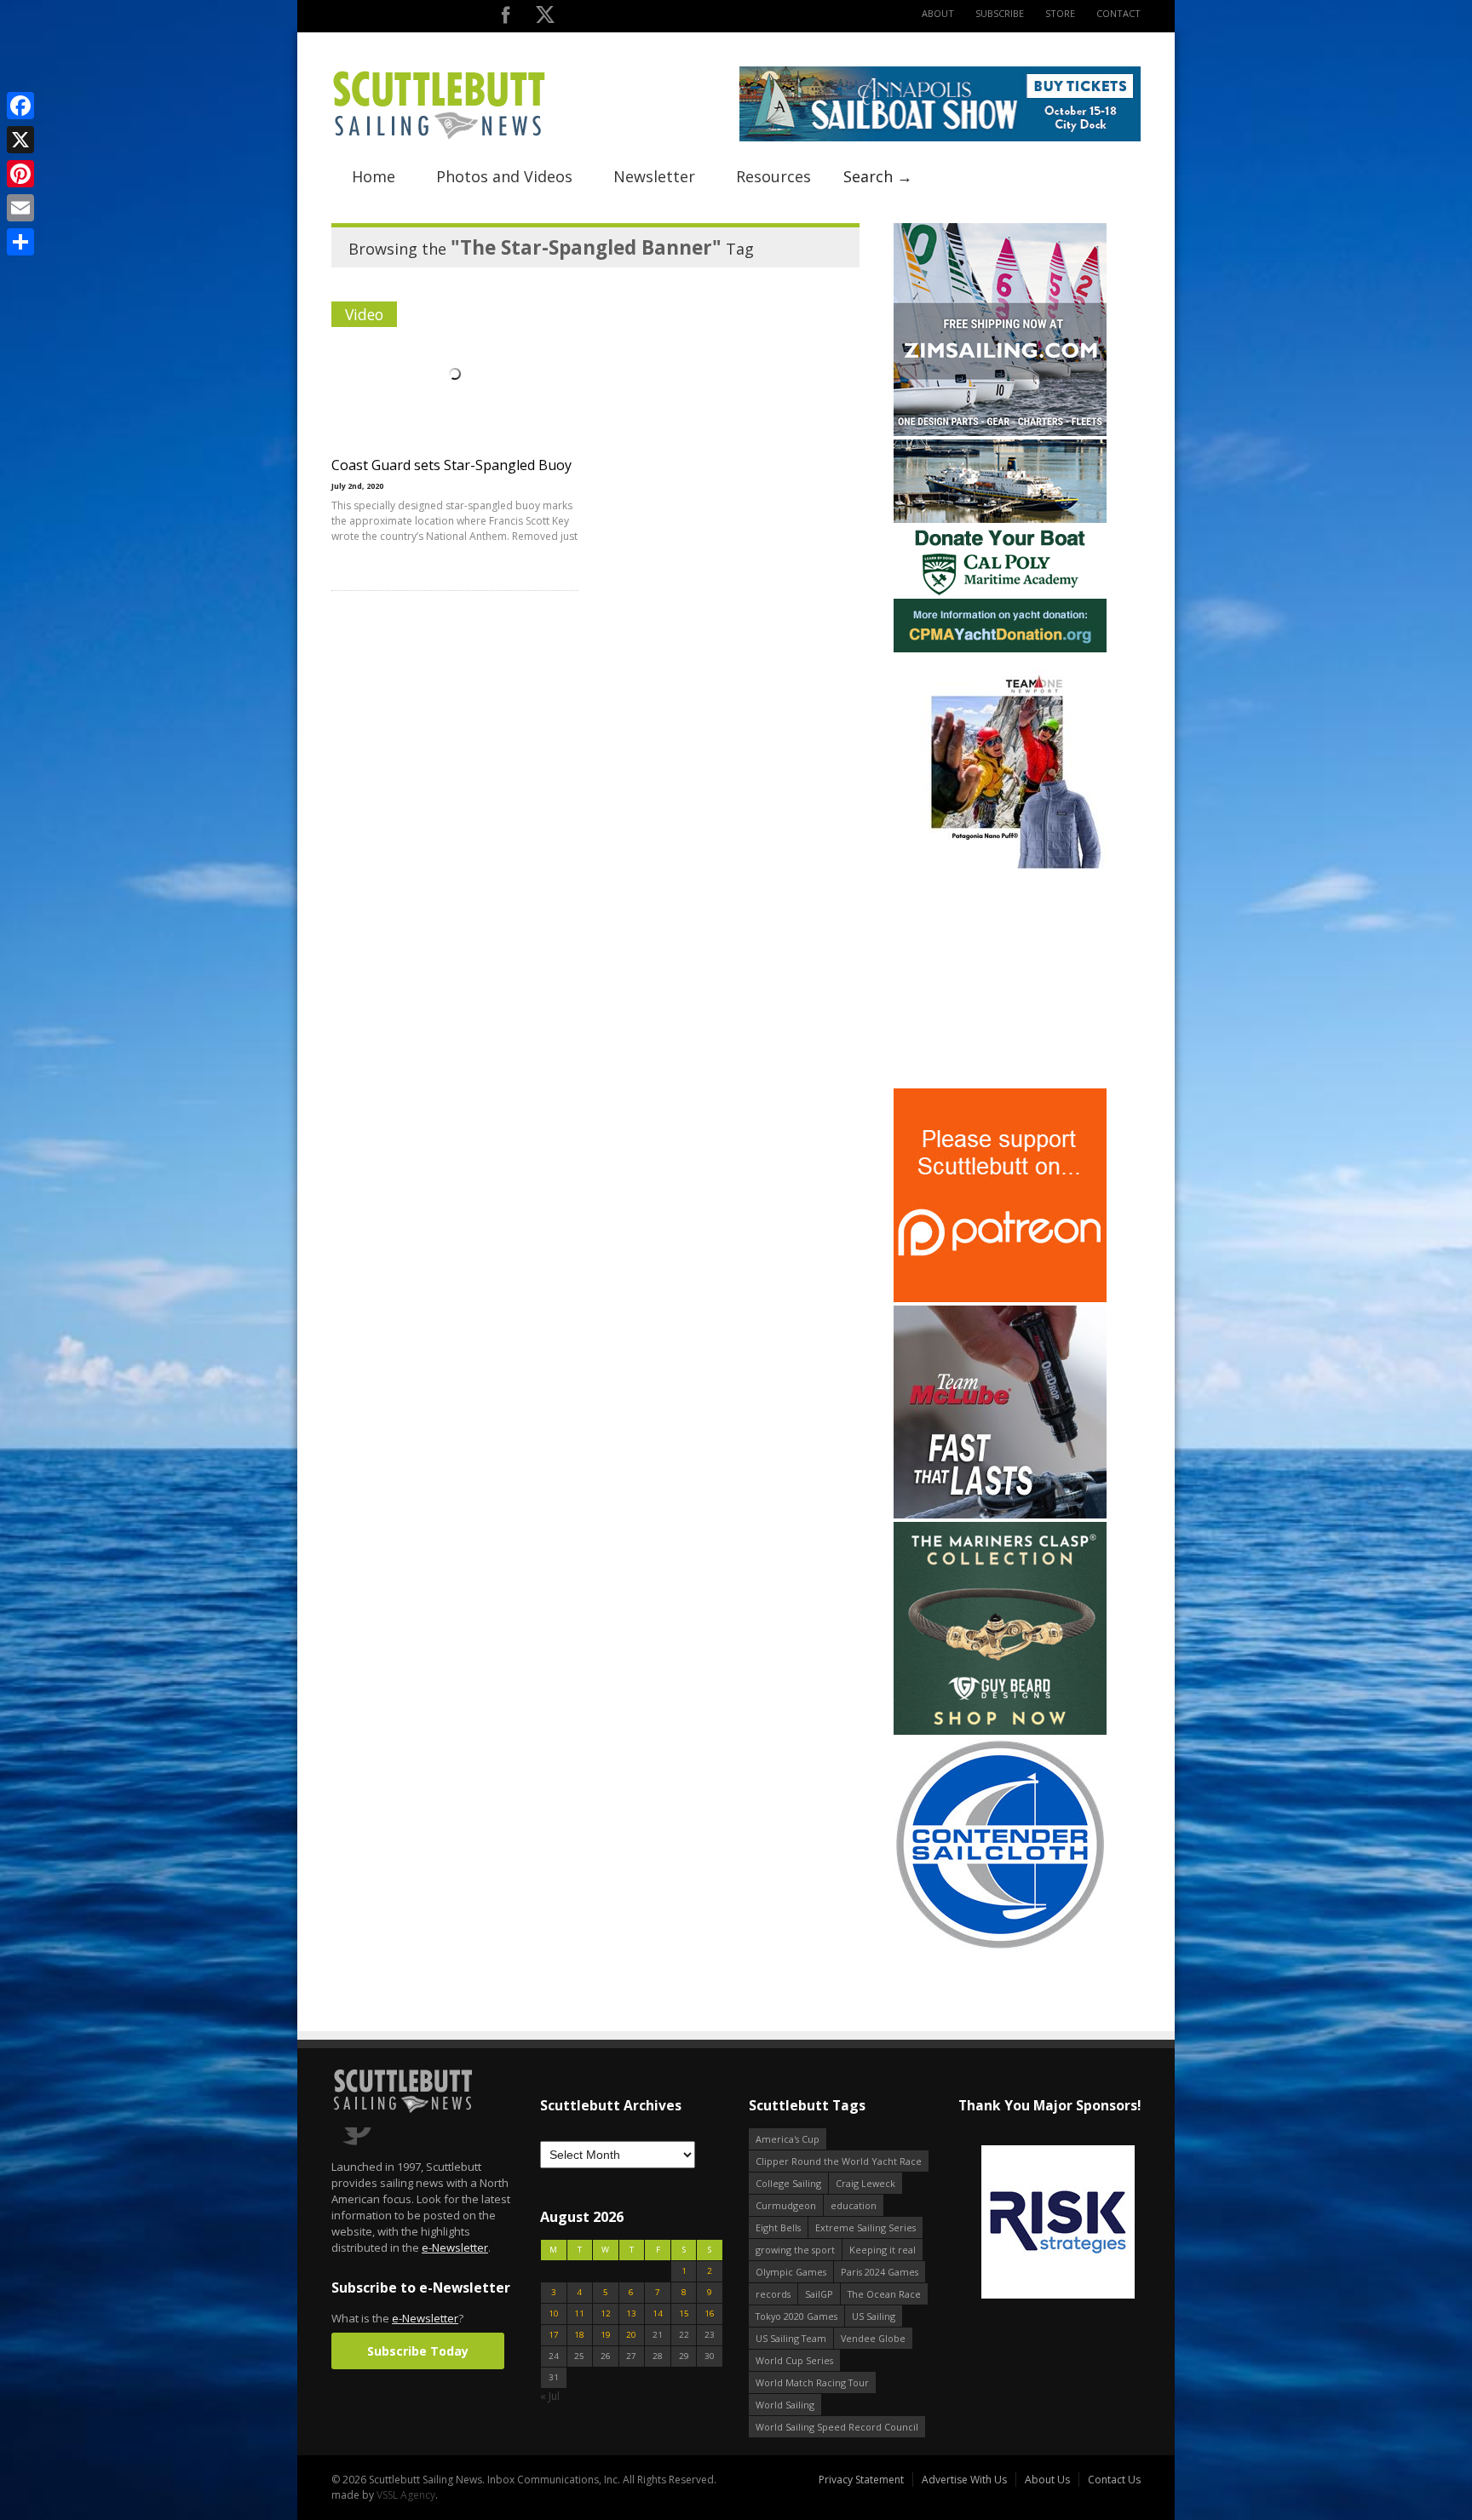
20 (631, 2335)
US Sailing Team (791, 2338)
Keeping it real (883, 2250)
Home (374, 176)
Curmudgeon (786, 2205)
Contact (1118, 13)
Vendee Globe (873, 2338)
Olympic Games (791, 2272)
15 (684, 2313)
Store (1060, 13)
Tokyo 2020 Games (796, 2316)
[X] (20, 140)
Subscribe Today (418, 2351)
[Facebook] (20, 106)
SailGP (819, 2294)
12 (606, 2313)
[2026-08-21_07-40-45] (940, 138)
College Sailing (788, 2183)
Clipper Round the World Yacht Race (839, 2161)
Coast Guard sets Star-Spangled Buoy (451, 465)
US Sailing (874, 2316)
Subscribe (1000, 13)
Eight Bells (778, 2227)
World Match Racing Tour (812, 2382)
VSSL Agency (406, 2495)
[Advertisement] (1000, 979)
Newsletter (654, 176)
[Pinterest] (20, 174)
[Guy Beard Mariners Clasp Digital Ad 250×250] (1000, 1731)
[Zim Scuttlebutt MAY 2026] (1000, 432)
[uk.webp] (1049, 2223)
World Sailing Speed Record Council (837, 2427)
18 (579, 2335)
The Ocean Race (884, 2294)
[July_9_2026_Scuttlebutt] (1000, 649)
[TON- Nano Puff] (1000, 865)
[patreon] (1000, 1298)
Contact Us (1114, 2480)
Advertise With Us (964, 2480)
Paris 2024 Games (880, 2272)
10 (554, 2313)
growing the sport (795, 2250)
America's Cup (788, 2139)
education (854, 2205)
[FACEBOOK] (506, 18)
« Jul (550, 2396)
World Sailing (785, 2405)
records (773, 2294)
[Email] (20, 208)
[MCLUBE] (1000, 1515)
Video (364, 314)
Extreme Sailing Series (865, 2227)
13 (631, 2313)
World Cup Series (794, 2360)
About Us (1047, 2480)
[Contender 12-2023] (1000, 1947)
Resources (773, 176)
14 (658, 2313)
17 (554, 2335)
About (938, 13)
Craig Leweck (865, 2183)
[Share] (20, 242)
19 (606, 2335)
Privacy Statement (861, 2480)
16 (710, 2313)
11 (579, 2313)
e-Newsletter (455, 2247)
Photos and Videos (504, 176)
